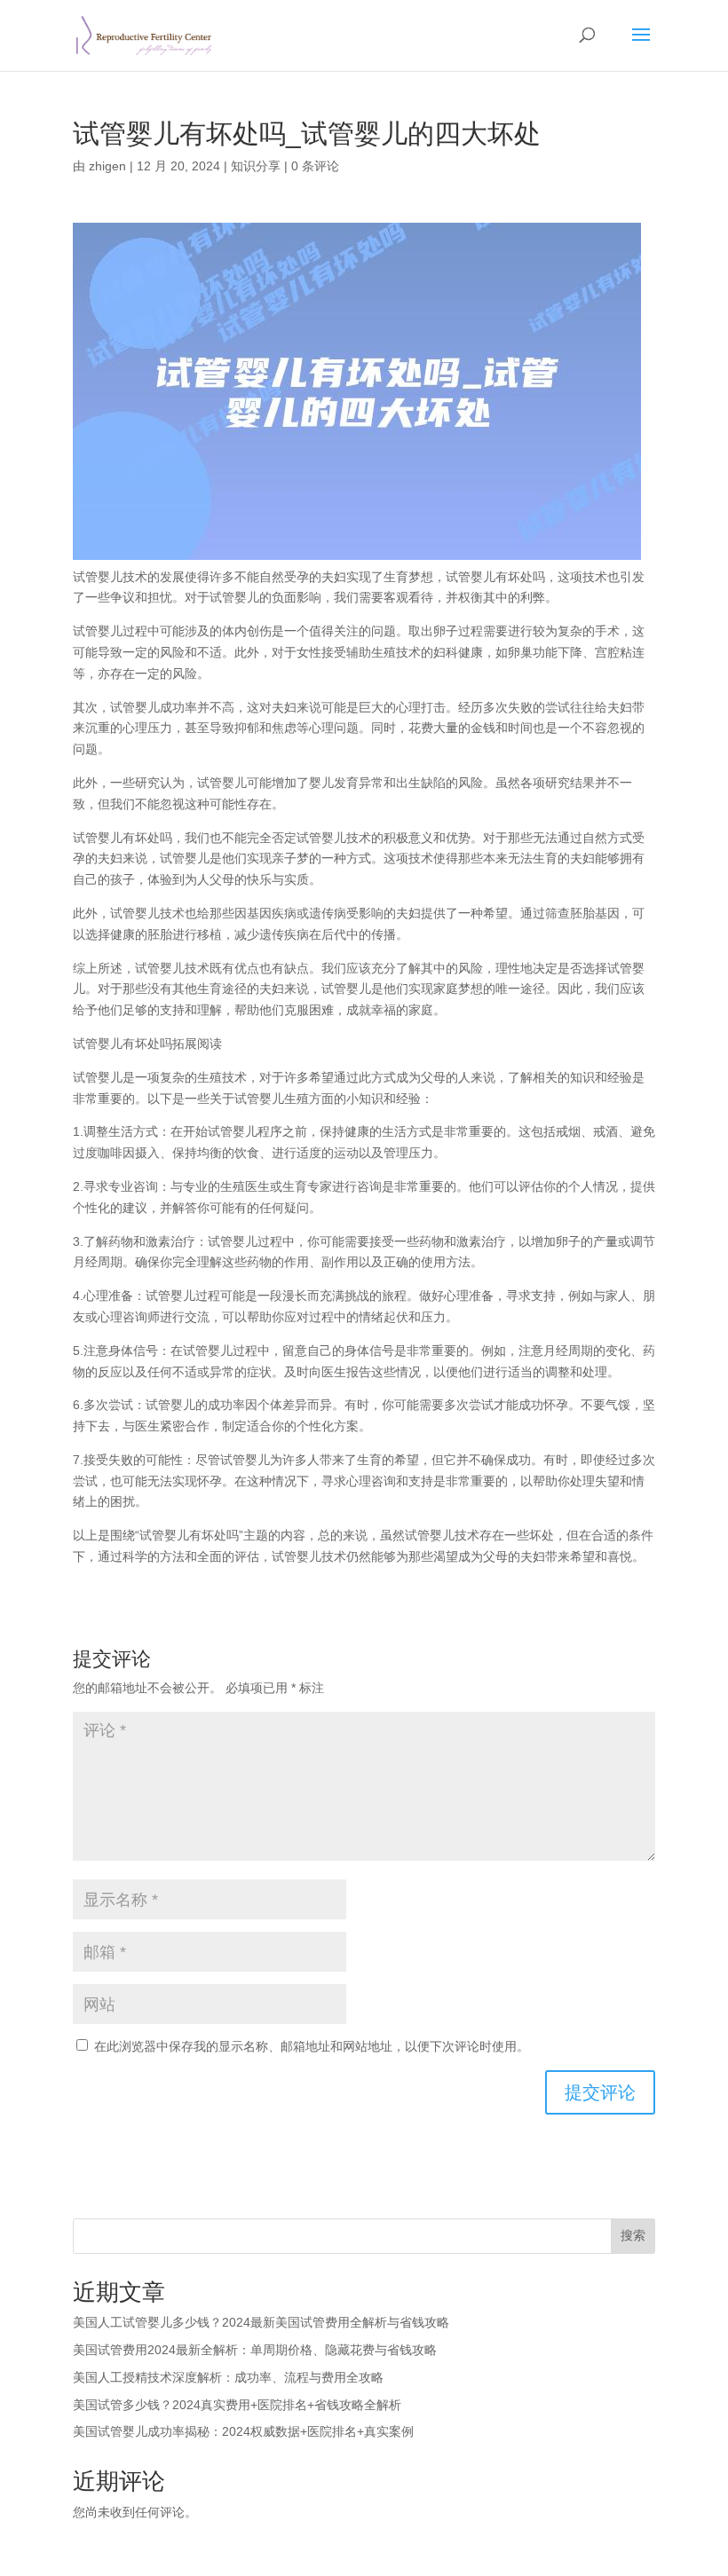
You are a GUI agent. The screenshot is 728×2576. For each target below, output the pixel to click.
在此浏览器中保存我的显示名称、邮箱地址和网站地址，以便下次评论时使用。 (312, 2046)
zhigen (107, 166)
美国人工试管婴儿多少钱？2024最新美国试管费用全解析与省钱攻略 (261, 2322)
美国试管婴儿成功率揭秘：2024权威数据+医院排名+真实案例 (243, 2431)
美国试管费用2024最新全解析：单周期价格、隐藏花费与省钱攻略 (255, 2350)
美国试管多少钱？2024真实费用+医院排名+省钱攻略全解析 (237, 2405)
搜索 (633, 2235)
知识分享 (256, 166)
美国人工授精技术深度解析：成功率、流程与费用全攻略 (228, 2377)
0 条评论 (315, 166)
